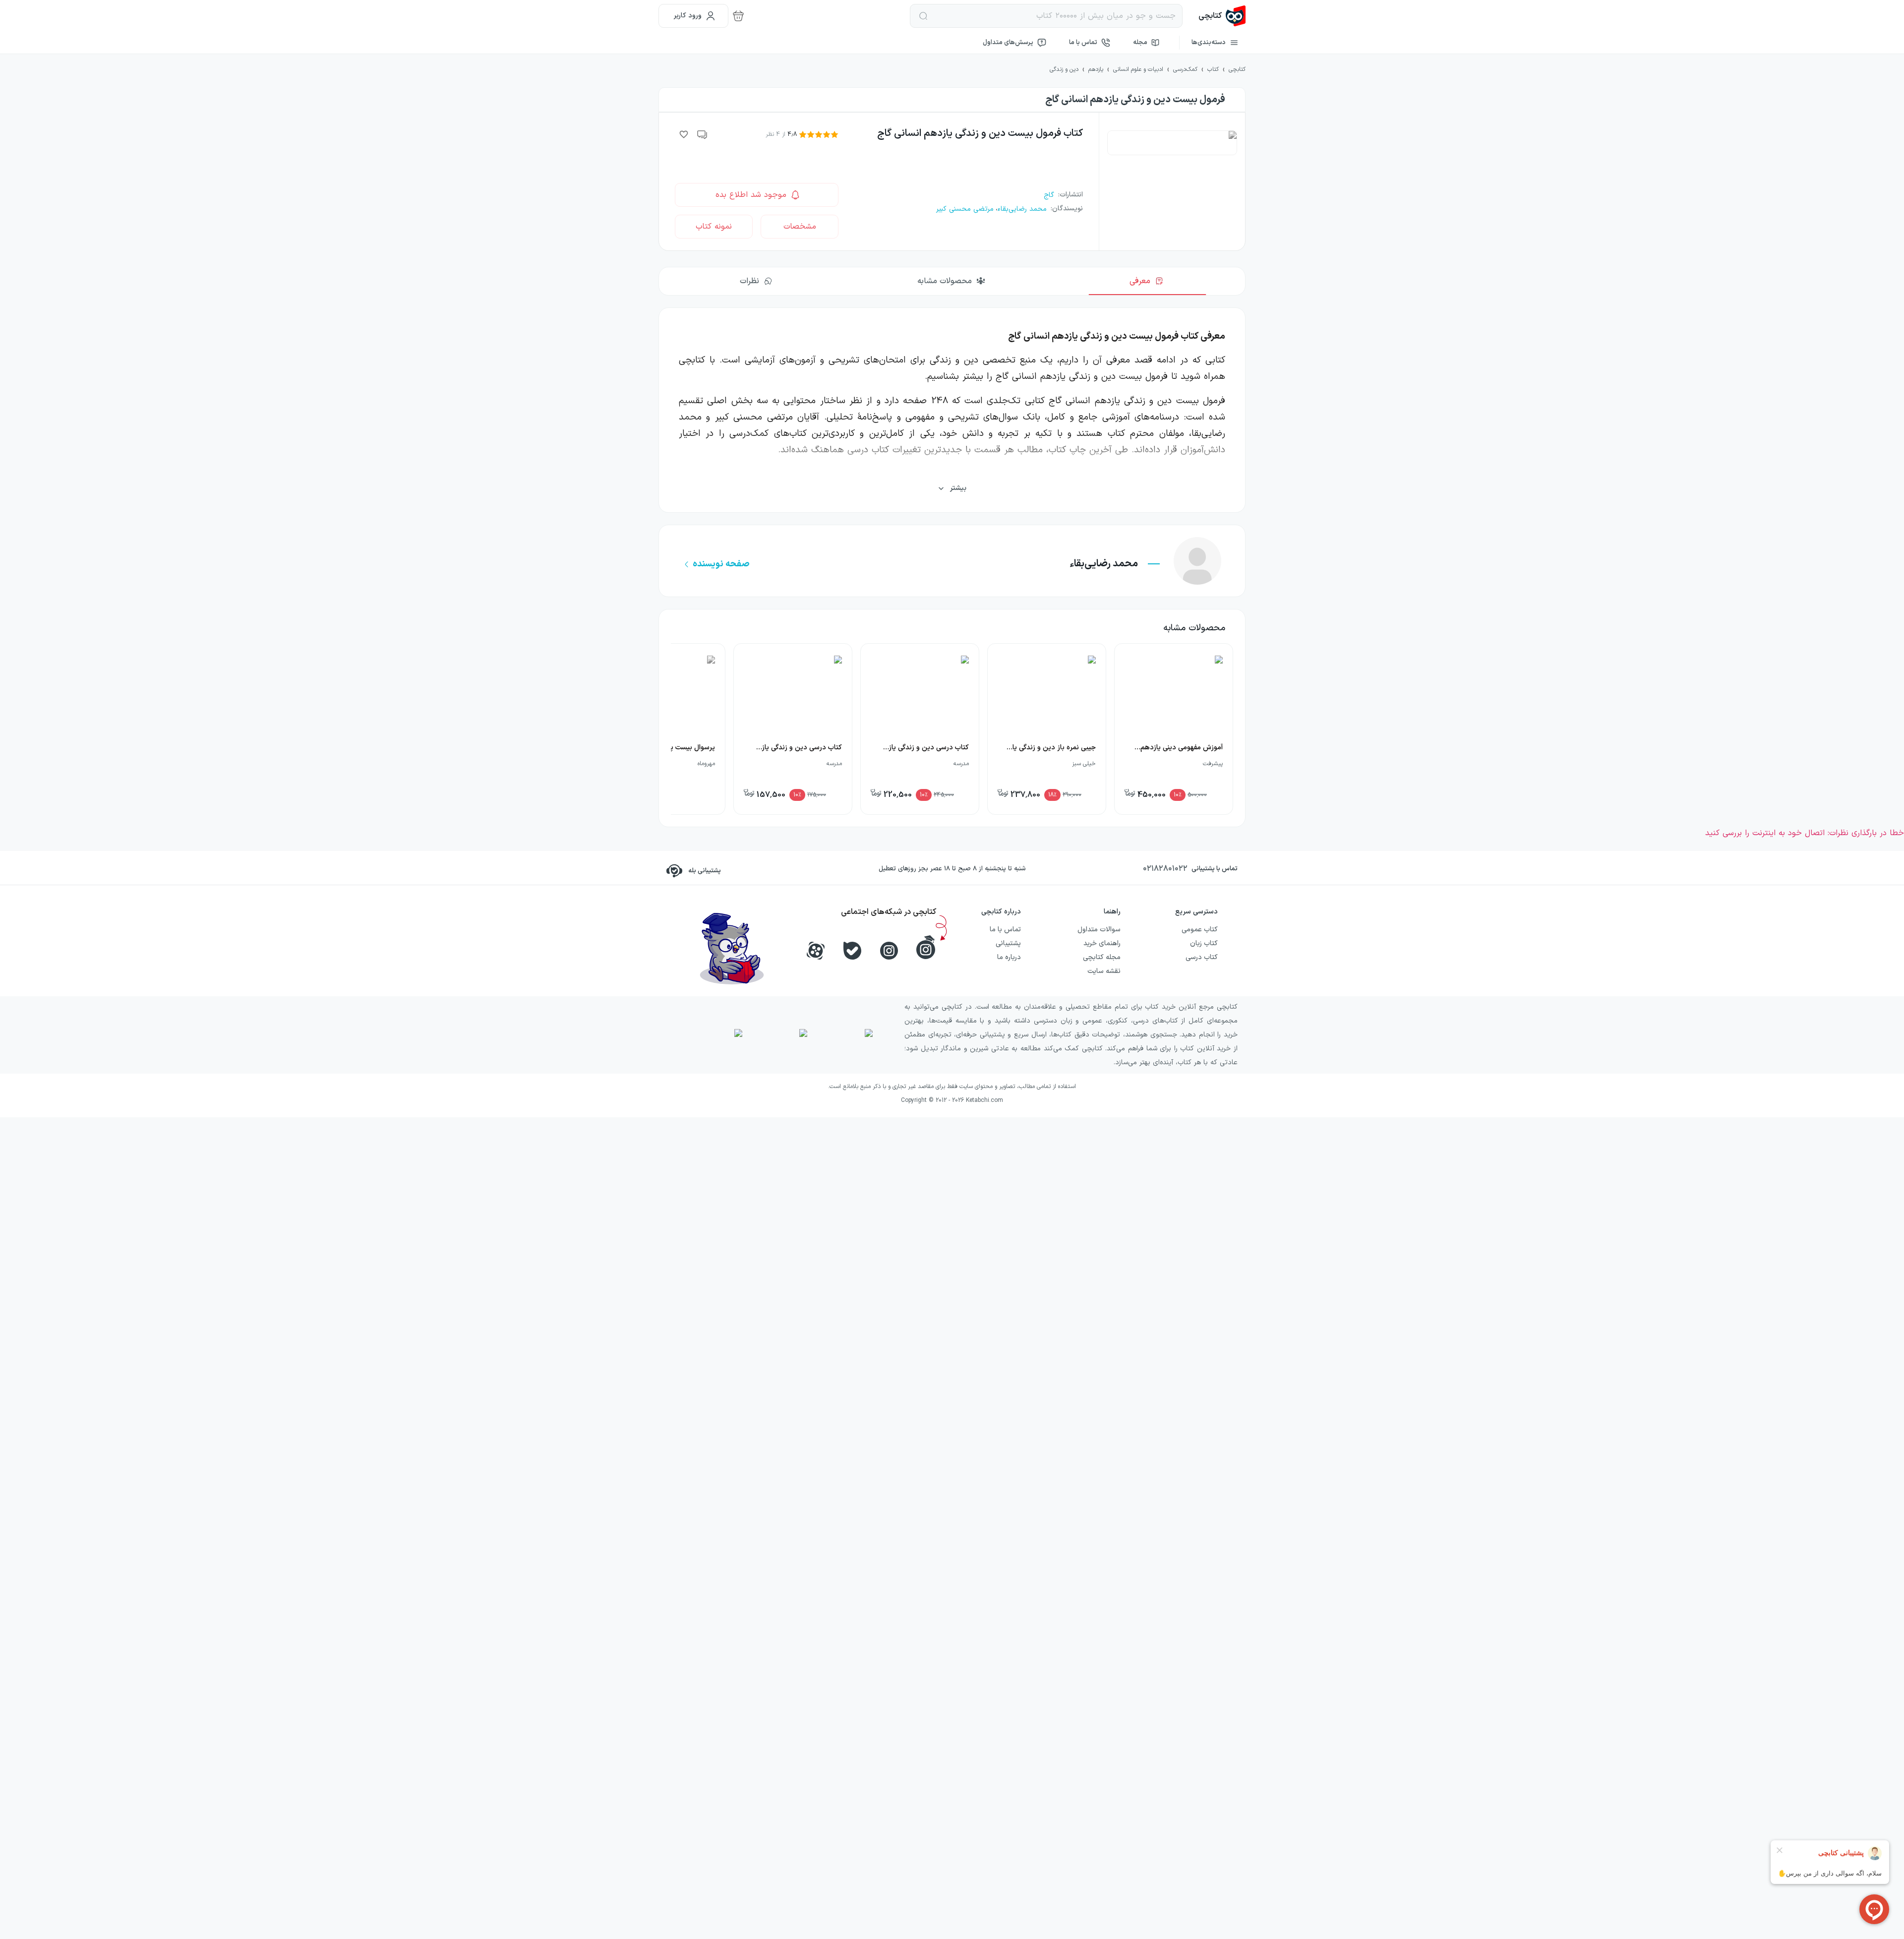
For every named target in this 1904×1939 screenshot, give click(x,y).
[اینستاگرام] (889, 951)
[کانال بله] (852, 951)
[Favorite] (684, 134)
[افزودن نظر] (703, 134)
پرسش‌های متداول (1008, 43)
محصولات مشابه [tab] (945, 281)
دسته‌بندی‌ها (1209, 43)
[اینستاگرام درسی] (926, 947)
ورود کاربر (688, 16)
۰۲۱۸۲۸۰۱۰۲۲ (1165, 869)
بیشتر (958, 488)
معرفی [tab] (1140, 281)
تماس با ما (1083, 43)
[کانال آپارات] (816, 951)
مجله (1140, 43)
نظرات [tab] (749, 281)
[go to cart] (738, 16)
